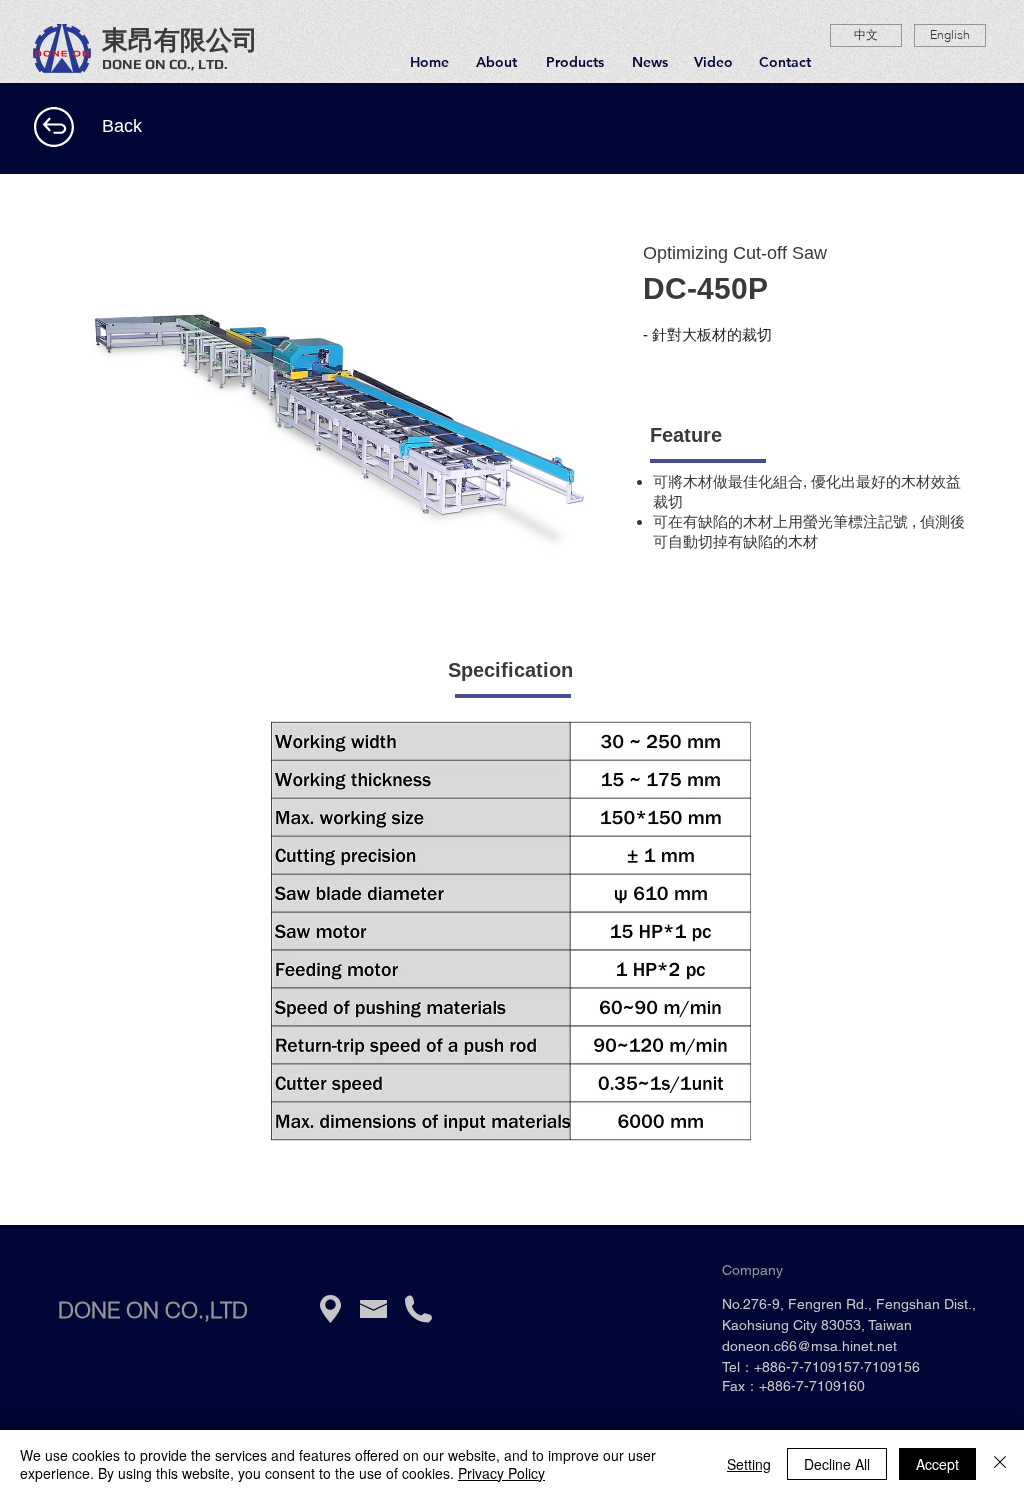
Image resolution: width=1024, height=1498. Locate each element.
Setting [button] (749, 1464)
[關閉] (1000, 1464)
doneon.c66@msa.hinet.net (809, 1346)
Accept (937, 1464)
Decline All (837, 1464)
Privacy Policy (501, 1473)
